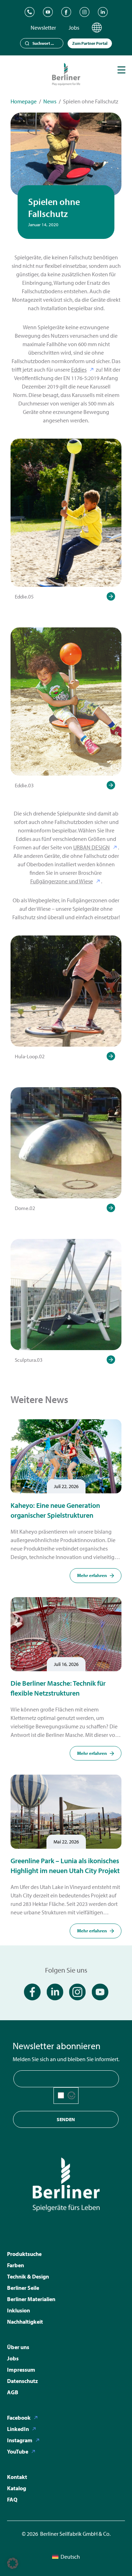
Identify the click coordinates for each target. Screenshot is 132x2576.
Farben (15, 2265)
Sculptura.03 (29, 1360)
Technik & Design (28, 2276)
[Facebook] (66, 12)
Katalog (17, 2488)
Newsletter (43, 28)
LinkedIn (18, 2429)
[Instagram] (84, 12)
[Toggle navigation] (121, 70)
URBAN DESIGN (92, 847)
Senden (66, 2119)
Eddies (79, 369)
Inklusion (18, 2310)
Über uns (18, 2347)
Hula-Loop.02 (30, 1056)
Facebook (19, 2418)
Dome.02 (25, 1208)
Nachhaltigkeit (25, 2322)
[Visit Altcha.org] (71, 2095)
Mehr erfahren (92, 1575)
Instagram (20, 2440)
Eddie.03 (24, 785)
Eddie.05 (24, 597)
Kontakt (17, 2477)
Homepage (24, 101)
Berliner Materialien (31, 2299)
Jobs (74, 28)
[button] (13, 2563)
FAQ (12, 2499)
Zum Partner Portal (90, 43)
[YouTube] (48, 12)
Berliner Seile (23, 2288)
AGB (13, 2392)
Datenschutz (23, 2381)
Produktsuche (24, 2254)
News (50, 101)
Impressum (21, 2370)
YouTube (18, 2451)
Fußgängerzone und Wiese (62, 881)
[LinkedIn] (103, 12)
